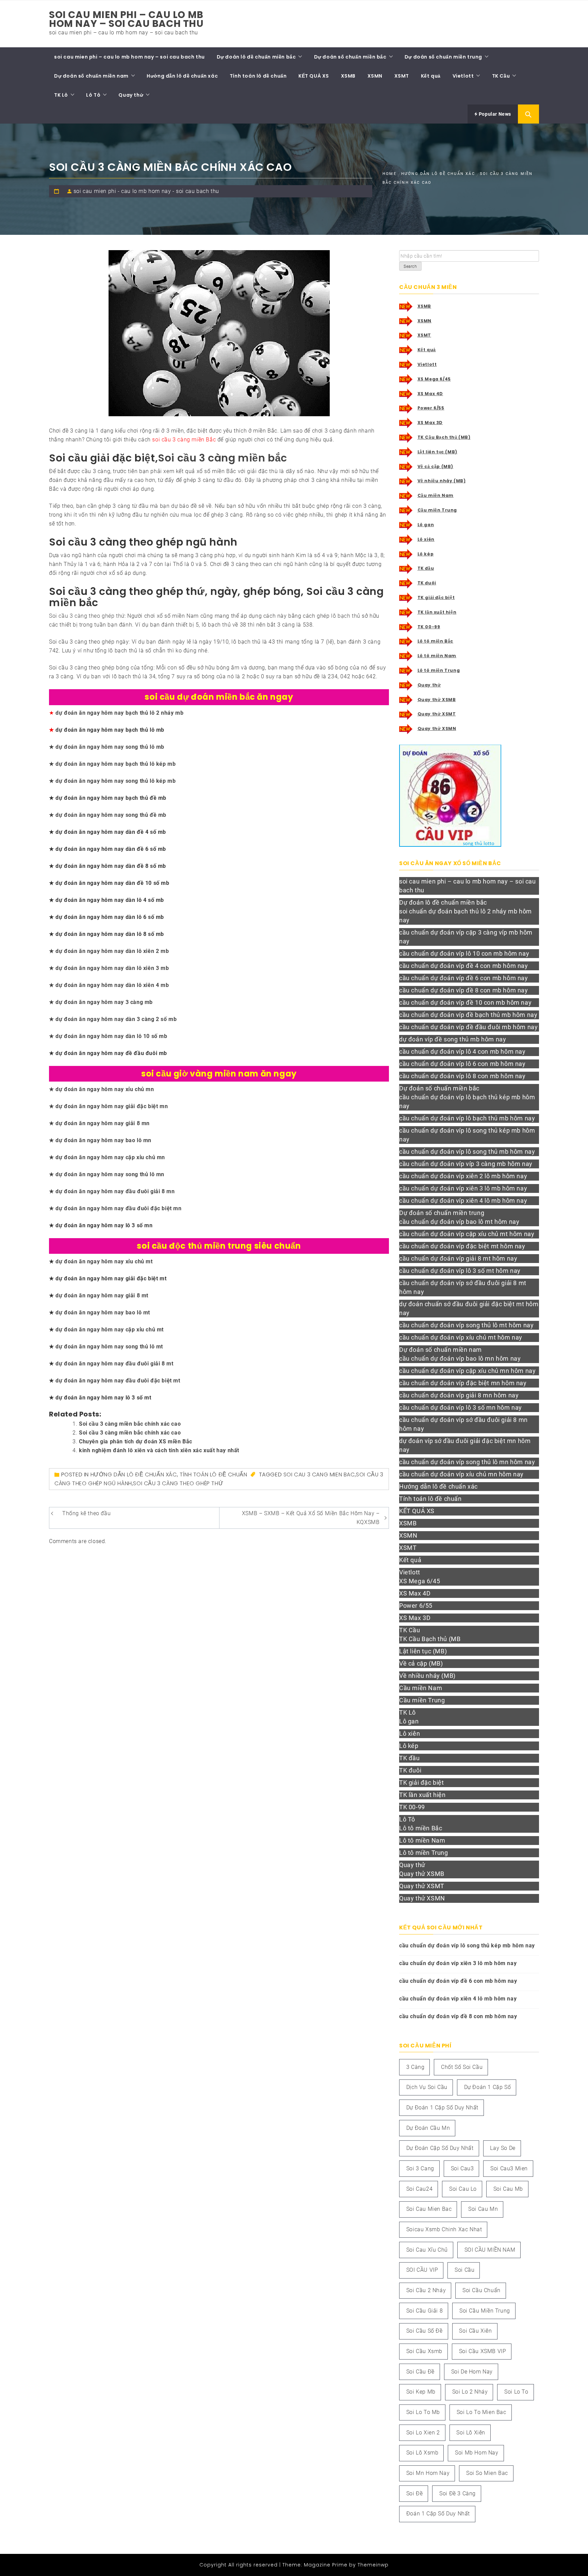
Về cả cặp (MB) (435, 466)
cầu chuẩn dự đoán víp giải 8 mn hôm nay (459, 1395)
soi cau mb (508, 2189)
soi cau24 (419, 2189)
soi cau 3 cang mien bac (319, 1475)
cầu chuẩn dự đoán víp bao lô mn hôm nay (460, 1358)
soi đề (415, 2493)
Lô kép (426, 554)
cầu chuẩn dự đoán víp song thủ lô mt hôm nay (466, 1325)
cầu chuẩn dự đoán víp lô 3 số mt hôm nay (460, 1271)
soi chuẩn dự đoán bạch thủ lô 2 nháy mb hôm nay (465, 916)
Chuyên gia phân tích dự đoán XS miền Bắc (136, 1441)
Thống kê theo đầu (86, 1513)
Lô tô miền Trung (439, 670)
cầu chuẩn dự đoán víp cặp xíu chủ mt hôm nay (467, 1234)
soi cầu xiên (475, 2331)
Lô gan (426, 525)
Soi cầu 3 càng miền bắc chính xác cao (130, 1424)
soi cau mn (483, 2209)
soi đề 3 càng (458, 2493)
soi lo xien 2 (423, 2433)
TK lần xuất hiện (437, 612)
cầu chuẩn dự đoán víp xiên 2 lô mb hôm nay (463, 1176)
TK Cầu (501, 76)
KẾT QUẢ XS (314, 76)
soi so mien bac (487, 2473)
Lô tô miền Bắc (435, 641)
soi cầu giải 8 (424, 2311)
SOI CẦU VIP (422, 2270)
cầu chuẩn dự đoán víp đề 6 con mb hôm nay (464, 978)
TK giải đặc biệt (436, 597)
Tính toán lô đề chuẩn (258, 76)
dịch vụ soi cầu (427, 2087)
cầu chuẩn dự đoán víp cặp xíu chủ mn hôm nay (467, 1371)
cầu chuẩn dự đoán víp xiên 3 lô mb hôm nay (463, 1188)
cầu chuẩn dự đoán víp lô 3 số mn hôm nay (461, 1407)
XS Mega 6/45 (434, 379)
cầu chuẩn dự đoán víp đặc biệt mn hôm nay (463, 1383)
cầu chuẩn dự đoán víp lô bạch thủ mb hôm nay (467, 1118)
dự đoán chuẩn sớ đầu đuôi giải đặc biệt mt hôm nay (469, 1308)
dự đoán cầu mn (428, 2128)
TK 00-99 (429, 627)
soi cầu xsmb (424, 2351)
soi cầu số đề (424, 2331)
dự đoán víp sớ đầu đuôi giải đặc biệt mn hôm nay (465, 1445)
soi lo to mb (423, 2412)
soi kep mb (421, 2392)
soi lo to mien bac (481, 2412)
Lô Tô (93, 95)
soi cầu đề (420, 2372)
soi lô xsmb (422, 2453)
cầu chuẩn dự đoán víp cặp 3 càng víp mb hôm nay (466, 937)
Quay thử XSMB (437, 700)
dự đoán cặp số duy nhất (440, 2148)
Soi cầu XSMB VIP (483, 2351)
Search (410, 266)
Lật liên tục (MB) (437, 452)
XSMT (402, 76)
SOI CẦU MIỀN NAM (490, 2250)
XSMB (348, 76)
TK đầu (426, 568)
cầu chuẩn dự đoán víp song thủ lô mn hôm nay (467, 1462)
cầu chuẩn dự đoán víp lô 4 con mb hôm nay (462, 1051)
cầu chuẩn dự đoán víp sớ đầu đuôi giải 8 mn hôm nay (463, 1424)
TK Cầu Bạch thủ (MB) (444, 437)
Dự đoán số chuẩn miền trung (443, 57)
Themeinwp (373, 2565)
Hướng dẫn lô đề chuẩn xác (182, 76)
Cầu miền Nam (436, 495)
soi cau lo (463, 2189)
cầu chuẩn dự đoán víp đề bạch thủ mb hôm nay (468, 1015)
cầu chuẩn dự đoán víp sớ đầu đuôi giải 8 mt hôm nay (463, 1287)
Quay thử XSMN (437, 728)
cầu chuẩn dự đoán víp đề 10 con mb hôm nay (465, 1002)
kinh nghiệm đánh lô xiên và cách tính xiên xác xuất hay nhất (159, 1450)
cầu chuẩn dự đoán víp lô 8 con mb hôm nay (462, 1076)
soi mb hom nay (477, 2453)
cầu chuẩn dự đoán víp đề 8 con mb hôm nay (464, 990)
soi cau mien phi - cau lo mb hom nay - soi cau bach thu (146, 191)
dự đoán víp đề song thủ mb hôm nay (453, 1039)
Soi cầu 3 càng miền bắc (223, 458)
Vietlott (463, 76)
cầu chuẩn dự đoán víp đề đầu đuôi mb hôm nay (468, 1027)
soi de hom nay (472, 2372)
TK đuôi (427, 583)
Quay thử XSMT (437, 714)
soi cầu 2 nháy (426, 2290)
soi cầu (464, 2270)
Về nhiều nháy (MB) (442, 481)
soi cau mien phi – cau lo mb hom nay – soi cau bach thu (126, 19)
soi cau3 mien (509, 2168)
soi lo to (516, 2392)
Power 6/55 (431, 408)
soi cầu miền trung (485, 2311)
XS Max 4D (430, 394)
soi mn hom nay (428, 2473)
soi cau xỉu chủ (427, 2250)
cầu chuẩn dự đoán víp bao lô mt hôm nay (459, 1222)
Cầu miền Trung (437, 510)
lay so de (503, 2148)
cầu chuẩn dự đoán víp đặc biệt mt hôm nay (462, 1246)
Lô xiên (426, 539)
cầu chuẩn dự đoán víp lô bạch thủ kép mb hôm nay (467, 1101)
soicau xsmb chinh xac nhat (444, 2229)
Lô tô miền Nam (437, 656)
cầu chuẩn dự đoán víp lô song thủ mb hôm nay (467, 1152)
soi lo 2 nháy (470, 2392)
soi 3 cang (420, 2168)
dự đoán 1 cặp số (488, 2087)
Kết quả (431, 76)
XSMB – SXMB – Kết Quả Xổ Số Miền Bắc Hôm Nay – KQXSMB (311, 1518)
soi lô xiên (471, 2433)
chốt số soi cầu (462, 2067)
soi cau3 (462, 2168)
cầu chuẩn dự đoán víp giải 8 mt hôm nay (458, 1258)
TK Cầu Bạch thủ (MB (430, 1639)
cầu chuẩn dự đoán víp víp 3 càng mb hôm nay (466, 1164)
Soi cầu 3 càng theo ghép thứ (87, 616)
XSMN (375, 76)
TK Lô (61, 95)
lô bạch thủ (346, 616)
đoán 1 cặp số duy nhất (438, 2514)
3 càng (415, 2067)
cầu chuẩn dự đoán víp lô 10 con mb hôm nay (464, 953)
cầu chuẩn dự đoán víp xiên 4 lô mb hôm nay (463, 1201)
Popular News (494, 114)
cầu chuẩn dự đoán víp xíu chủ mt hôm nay (461, 1337)
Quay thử (131, 95)
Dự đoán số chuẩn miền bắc (350, 57)
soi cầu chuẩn (481, 2290)
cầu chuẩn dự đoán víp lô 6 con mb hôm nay (462, 1064)
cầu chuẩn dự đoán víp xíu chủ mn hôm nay (461, 1474)
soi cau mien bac (429, 2209)
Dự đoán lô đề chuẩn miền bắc (256, 57)
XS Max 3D (430, 423)
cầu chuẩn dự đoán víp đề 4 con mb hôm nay (464, 966)
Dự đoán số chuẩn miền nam (91, 76)
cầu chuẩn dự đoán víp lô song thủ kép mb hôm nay (467, 1135)
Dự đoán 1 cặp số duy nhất (442, 2108)
